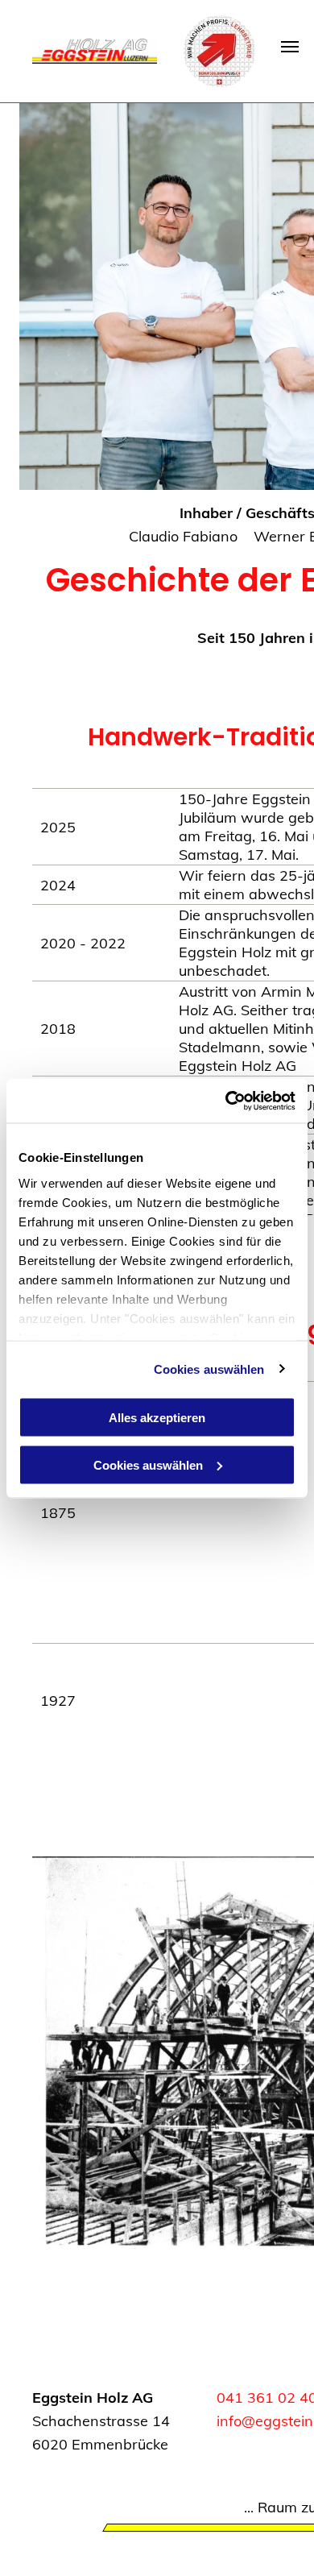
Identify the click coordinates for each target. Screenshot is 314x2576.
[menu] (290, 47)
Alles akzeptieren (157, 1418)
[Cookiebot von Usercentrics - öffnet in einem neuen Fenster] (226, 1101)
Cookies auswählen (209, 1369)
